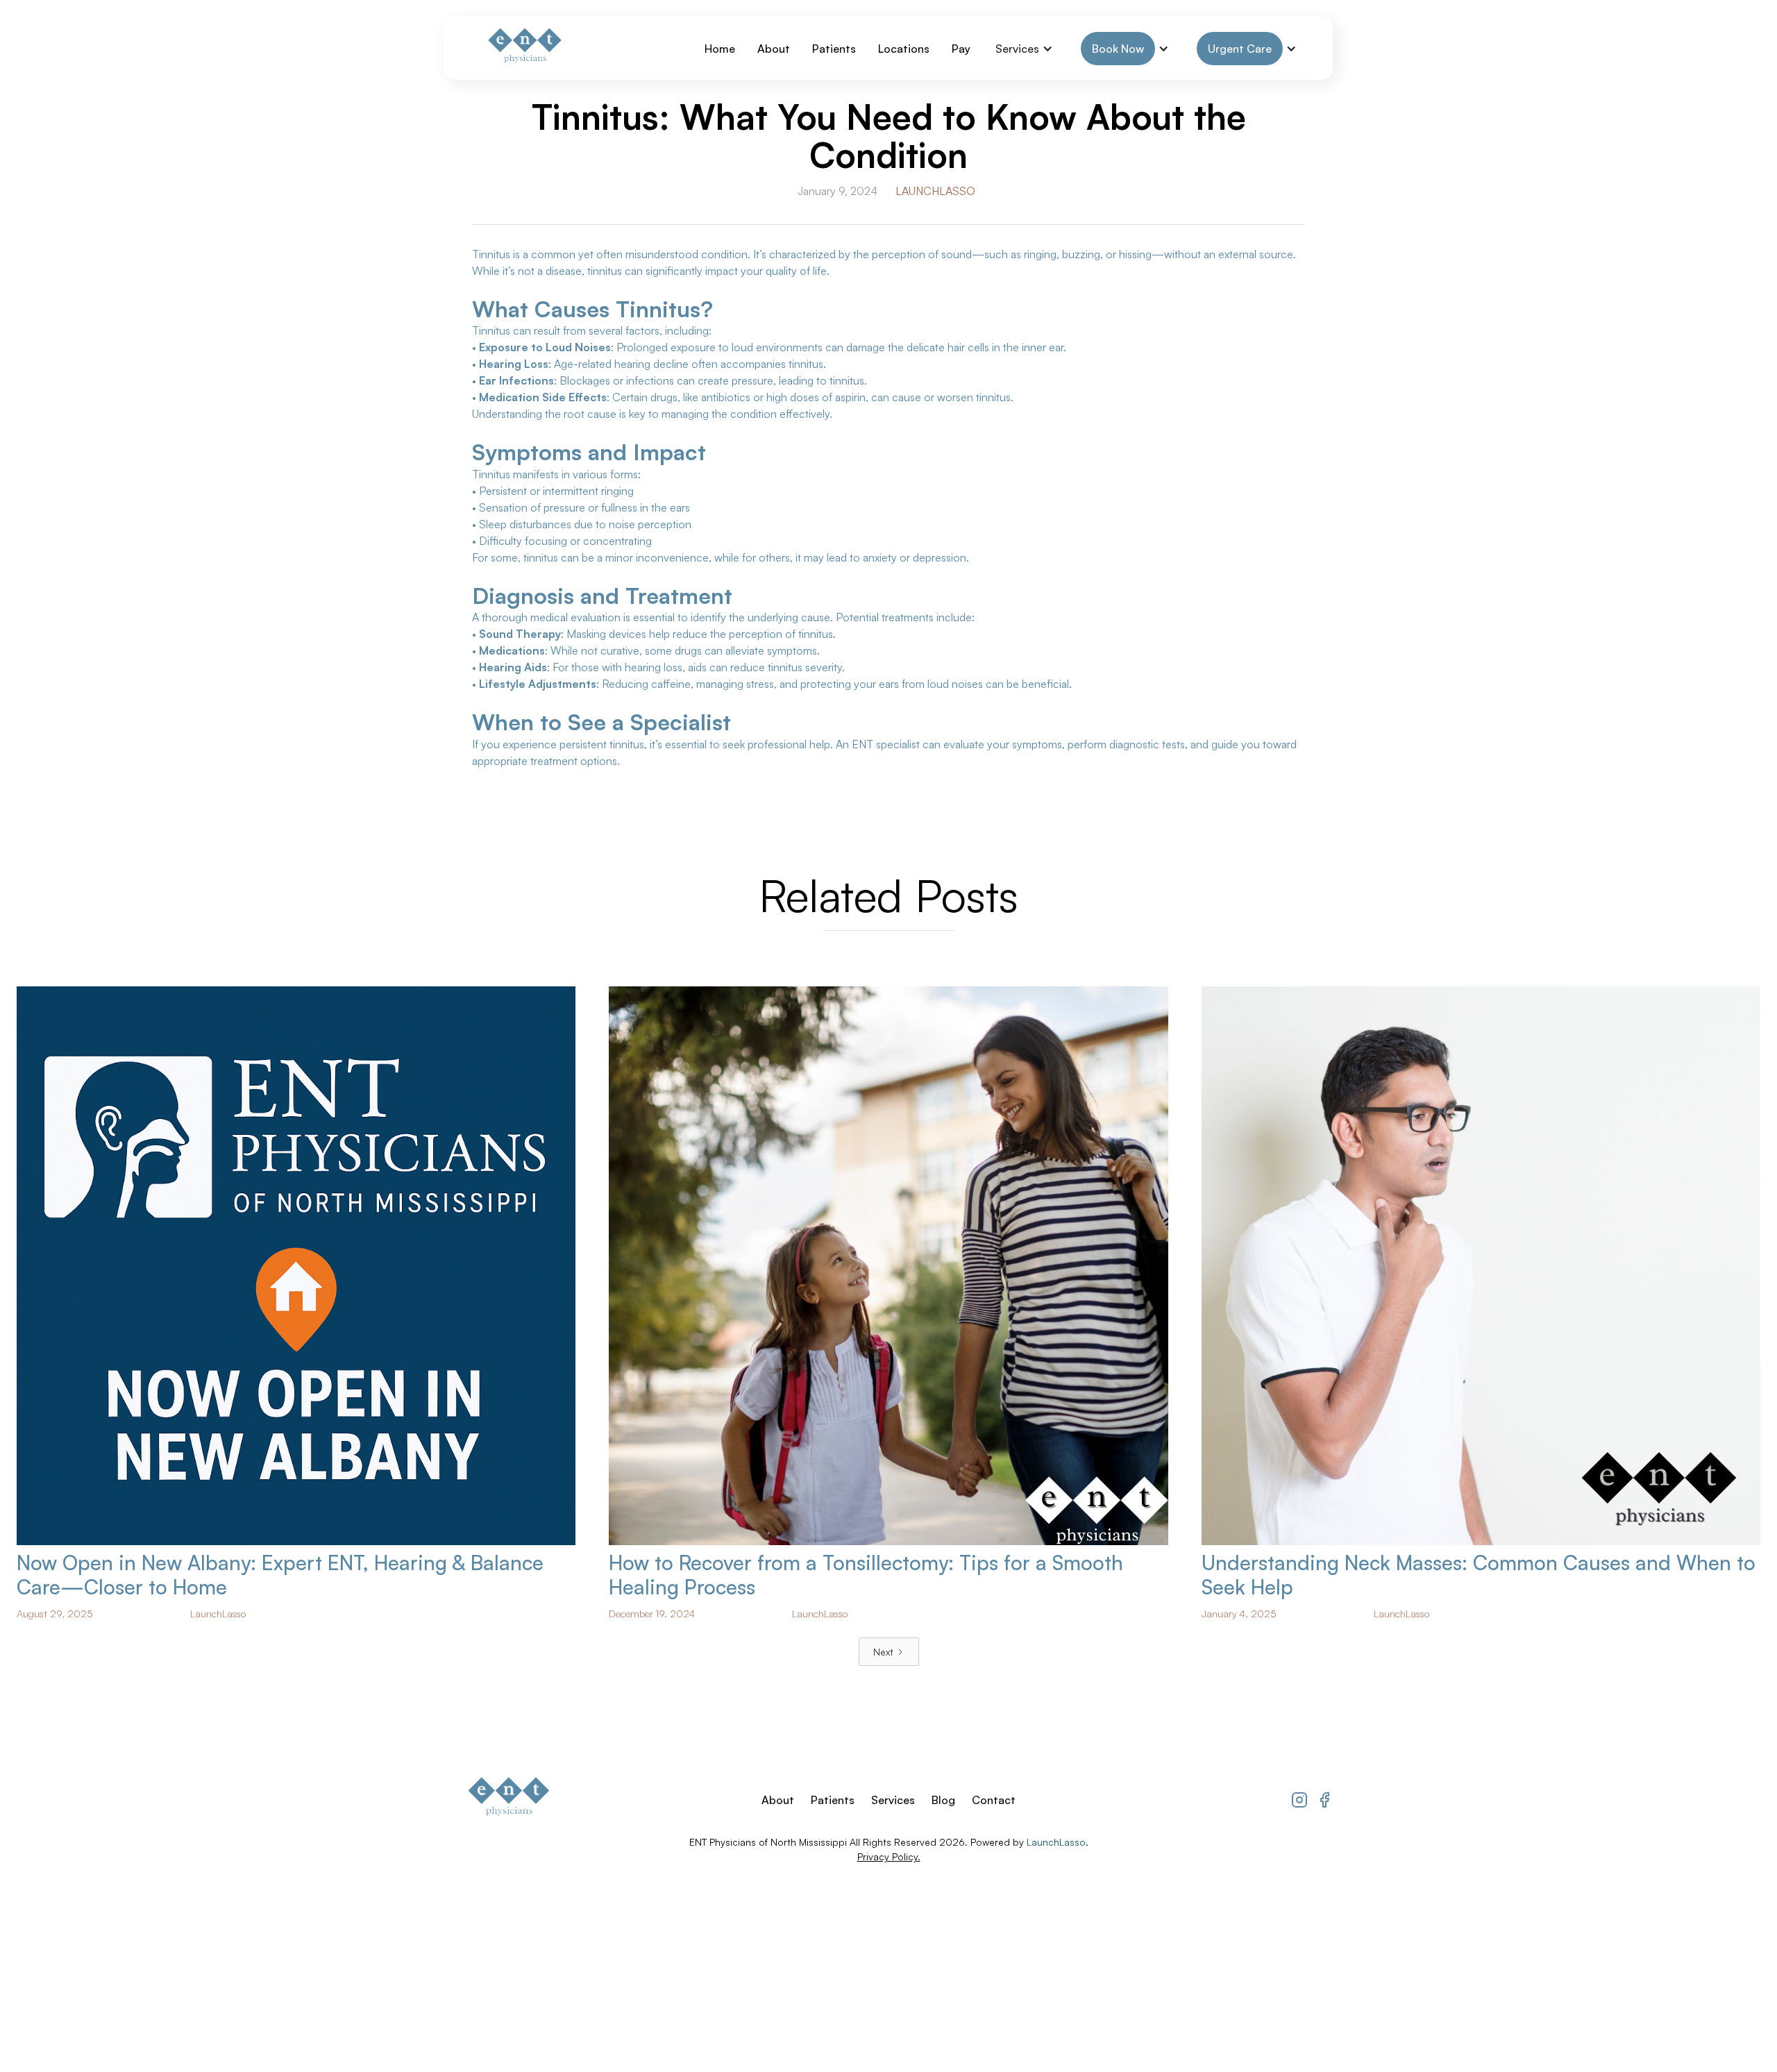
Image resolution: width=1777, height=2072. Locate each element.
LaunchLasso (935, 191)
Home (720, 49)
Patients (834, 49)
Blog (943, 1800)
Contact (994, 1800)
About (774, 49)
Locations (904, 49)
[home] (523, 48)
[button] (1024, 49)
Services (893, 1800)
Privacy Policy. (889, 1856)
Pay (961, 49)
